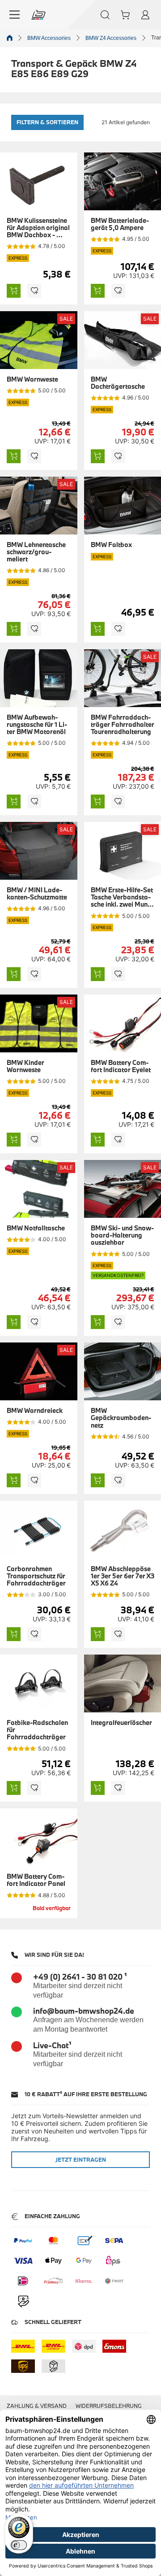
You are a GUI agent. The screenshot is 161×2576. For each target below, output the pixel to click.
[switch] (19, 2545)
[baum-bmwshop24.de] (38, 15)
